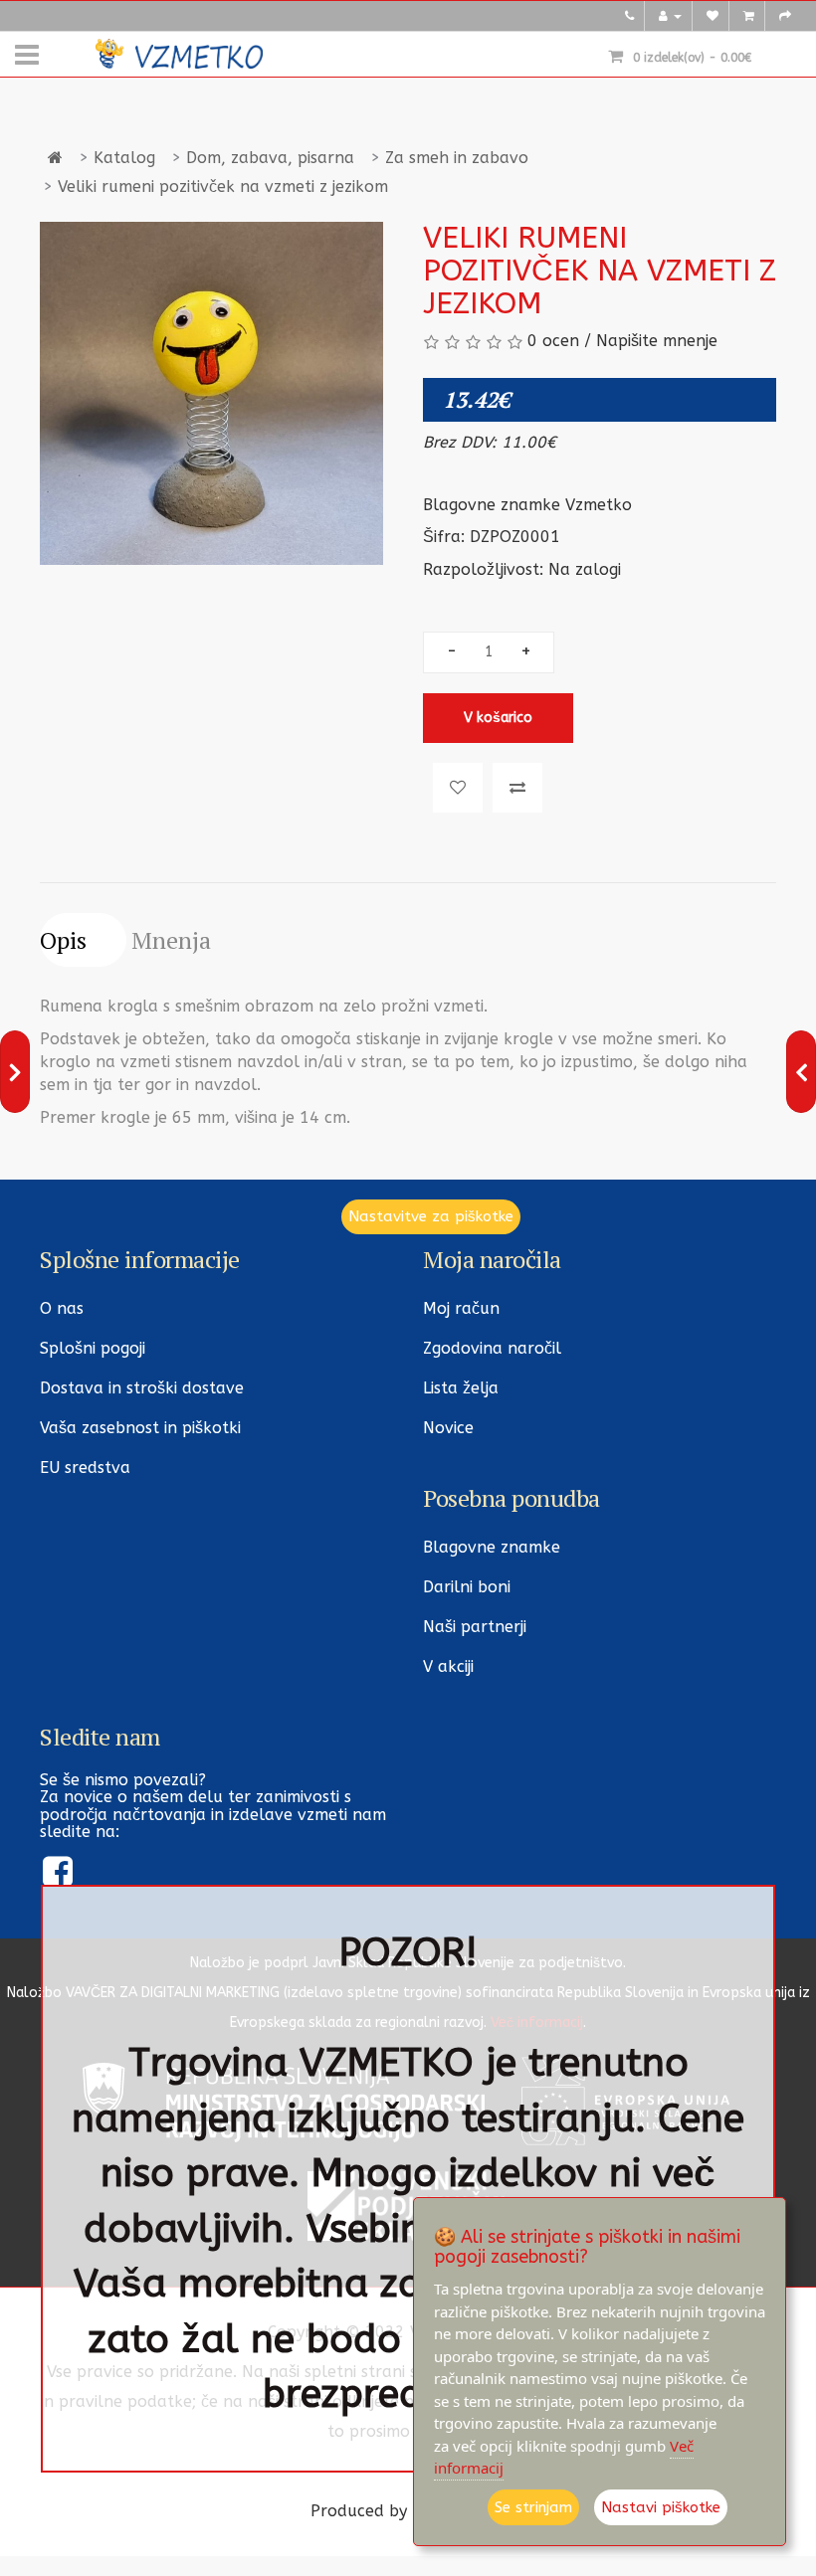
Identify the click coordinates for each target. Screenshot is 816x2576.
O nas (62, 1308)
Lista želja (461, 1388)
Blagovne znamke (492, 1547)
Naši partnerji (475, 1627)
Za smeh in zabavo (457, 158)
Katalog (124, 158)
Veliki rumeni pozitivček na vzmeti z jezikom (223, 186)
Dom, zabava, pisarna (270, 158)
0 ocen (553, 341)
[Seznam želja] (713, 16)
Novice (448, 1428)
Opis (63, 940)
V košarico (498, 718)
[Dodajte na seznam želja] (458, 788)
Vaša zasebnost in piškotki (140, 1428)
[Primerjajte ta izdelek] (517, 788)
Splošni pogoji (93, 1348)
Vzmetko (599, 505)
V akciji (448, 1666)
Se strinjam (533, 2507)
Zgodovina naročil (492, 1348)
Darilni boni (467, 1587)
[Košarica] (749, 16)
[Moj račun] (670, 16)
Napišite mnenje (657, 341)
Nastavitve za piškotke (431, 1216)
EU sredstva (85, 1468)
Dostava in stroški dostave (142, 1388)
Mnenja (171, 940)
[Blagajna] (785, 16)
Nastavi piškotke (661, 2507)
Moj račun (461, 1308)
